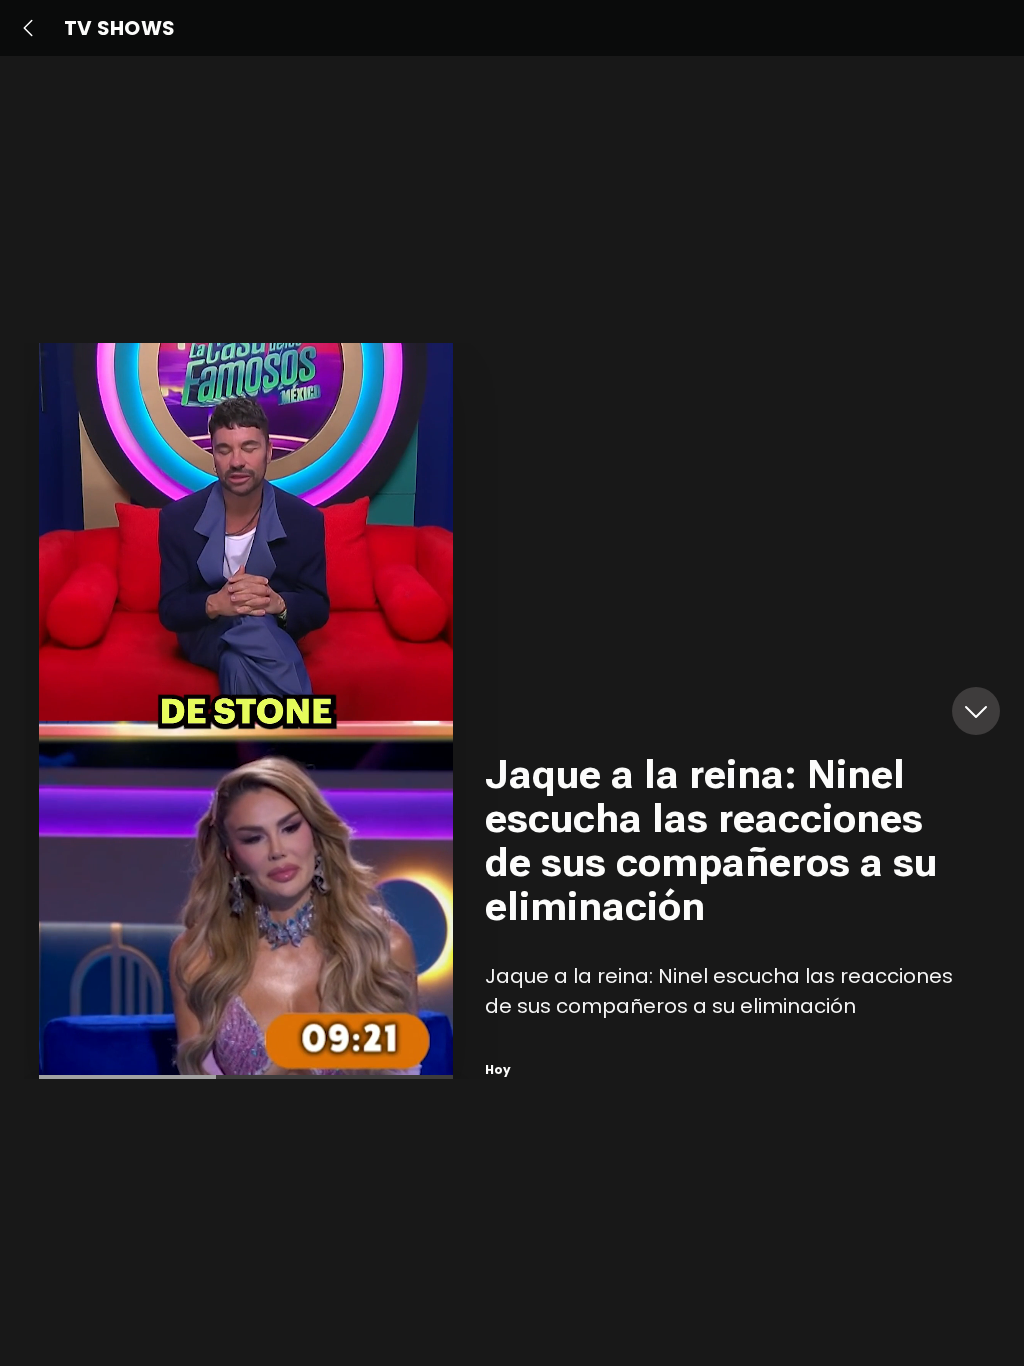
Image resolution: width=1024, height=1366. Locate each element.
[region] (735, 711)
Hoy (498, 1069)
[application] (246, 711)
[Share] (417, 743)
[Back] (28, 28)
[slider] (246, 1077)
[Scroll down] (976, 711)
